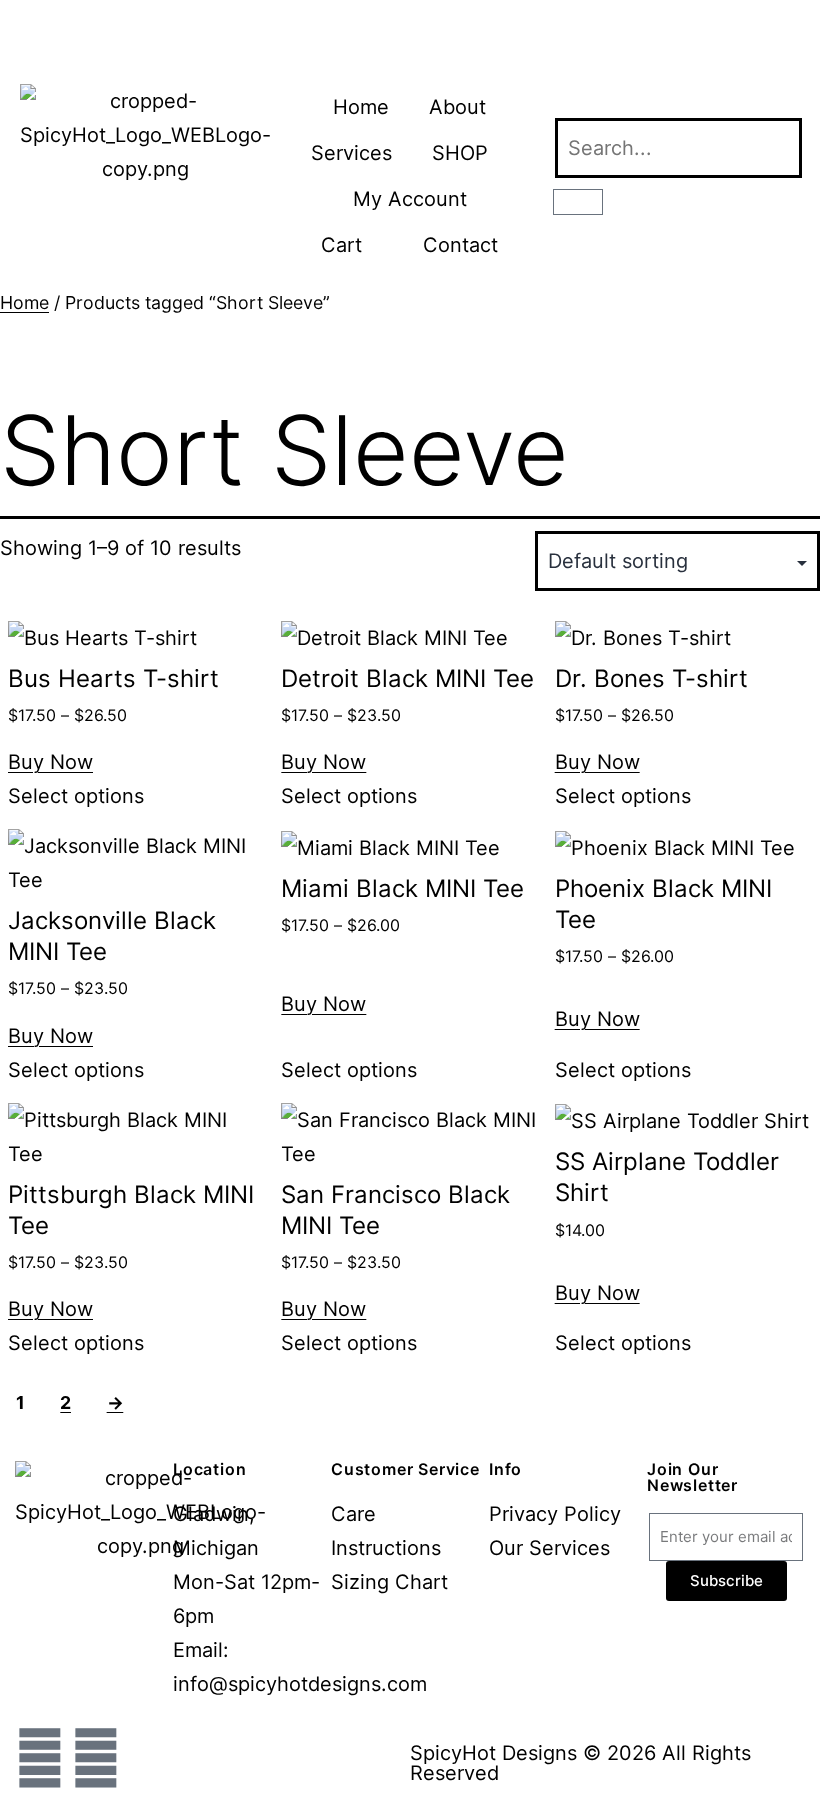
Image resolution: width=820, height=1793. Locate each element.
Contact (460, 245)
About (457, 107)
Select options (76, 796)
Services (351, 153)
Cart (341, 245)
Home (361, 107)
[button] (676, 101)
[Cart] (578, 202)
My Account (410, 199)
